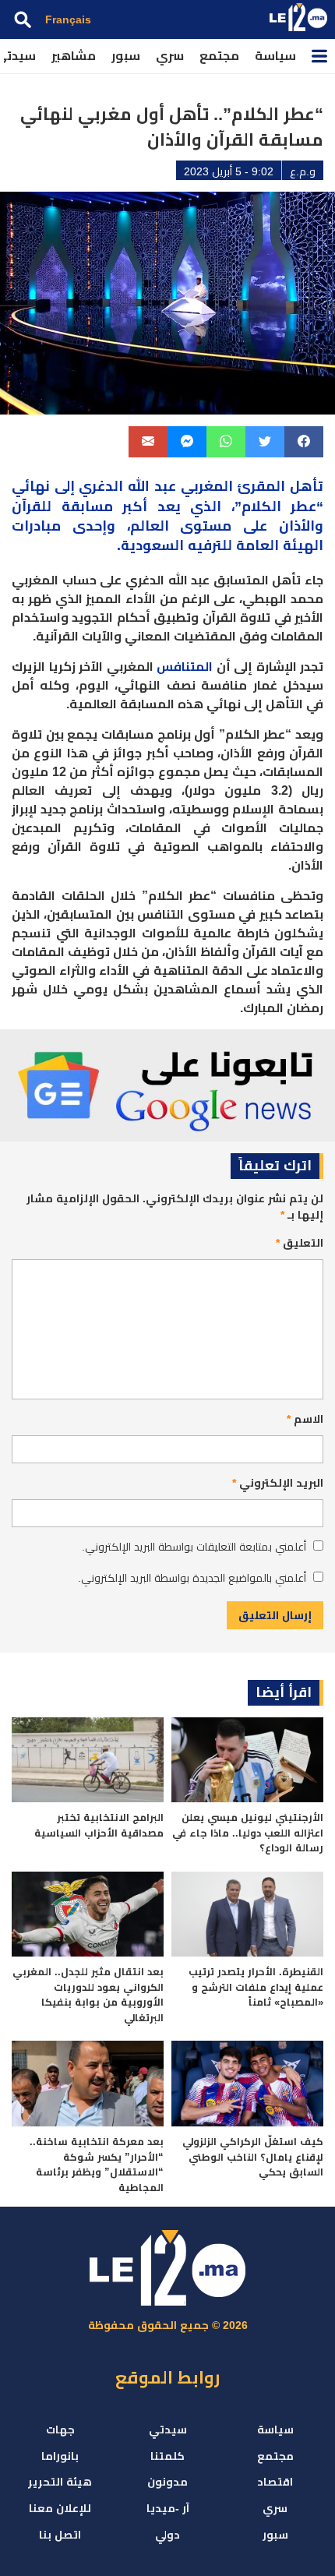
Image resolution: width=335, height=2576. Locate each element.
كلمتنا (167, 2456)
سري (170, 56)
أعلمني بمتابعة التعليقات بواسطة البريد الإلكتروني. (194, 1547)
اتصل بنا (60, 2535)
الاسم (305, 1419)
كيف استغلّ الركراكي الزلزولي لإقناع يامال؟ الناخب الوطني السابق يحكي (253, 2157)
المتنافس (185, 667)
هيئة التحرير (60, 2482)
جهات (60, 2430)
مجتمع (219, 56)
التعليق (300, 1243)
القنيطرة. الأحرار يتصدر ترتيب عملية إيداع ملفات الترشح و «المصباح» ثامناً (256, 1987)
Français (68, 19)
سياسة (275, 56)
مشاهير (74, 56)
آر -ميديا (168, 2508)
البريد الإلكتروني (278, 1483)
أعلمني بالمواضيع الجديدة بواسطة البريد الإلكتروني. (192, 1578)
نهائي (31, 486)
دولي (167, 2535)
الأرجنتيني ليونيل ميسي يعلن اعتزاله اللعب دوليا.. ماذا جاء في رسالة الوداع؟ (248, 1833)
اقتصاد (275, 2482)
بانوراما (60, 2456)
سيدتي (168, 2430)
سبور (126, 56)
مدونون (167, 2482)
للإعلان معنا (60, 2508)
